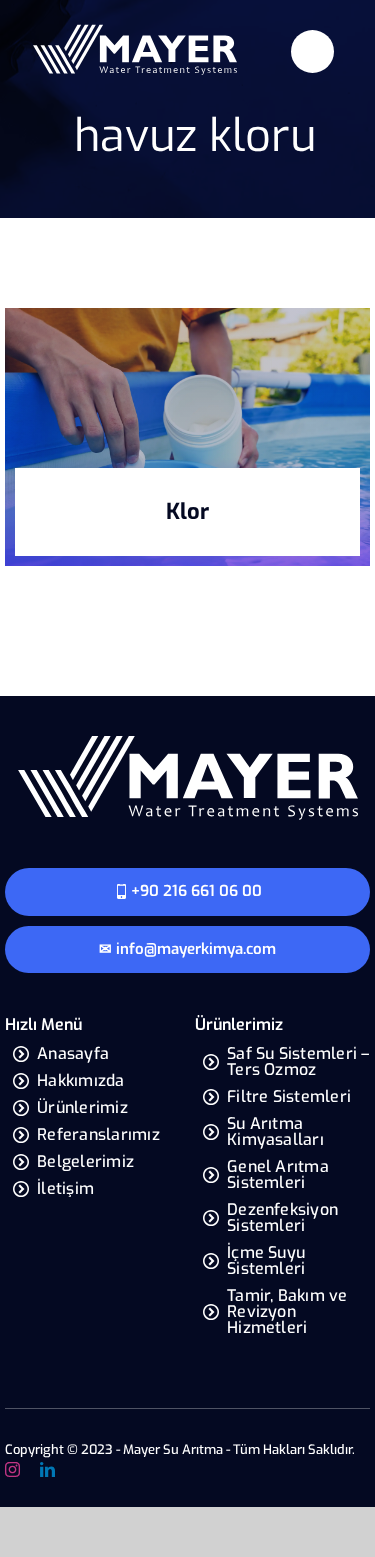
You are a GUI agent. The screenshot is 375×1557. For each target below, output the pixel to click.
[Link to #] (312, 51)
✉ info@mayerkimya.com (187, 949)
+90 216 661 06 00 (196, 891)
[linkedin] (47, 1469)
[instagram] (12, 1469)
